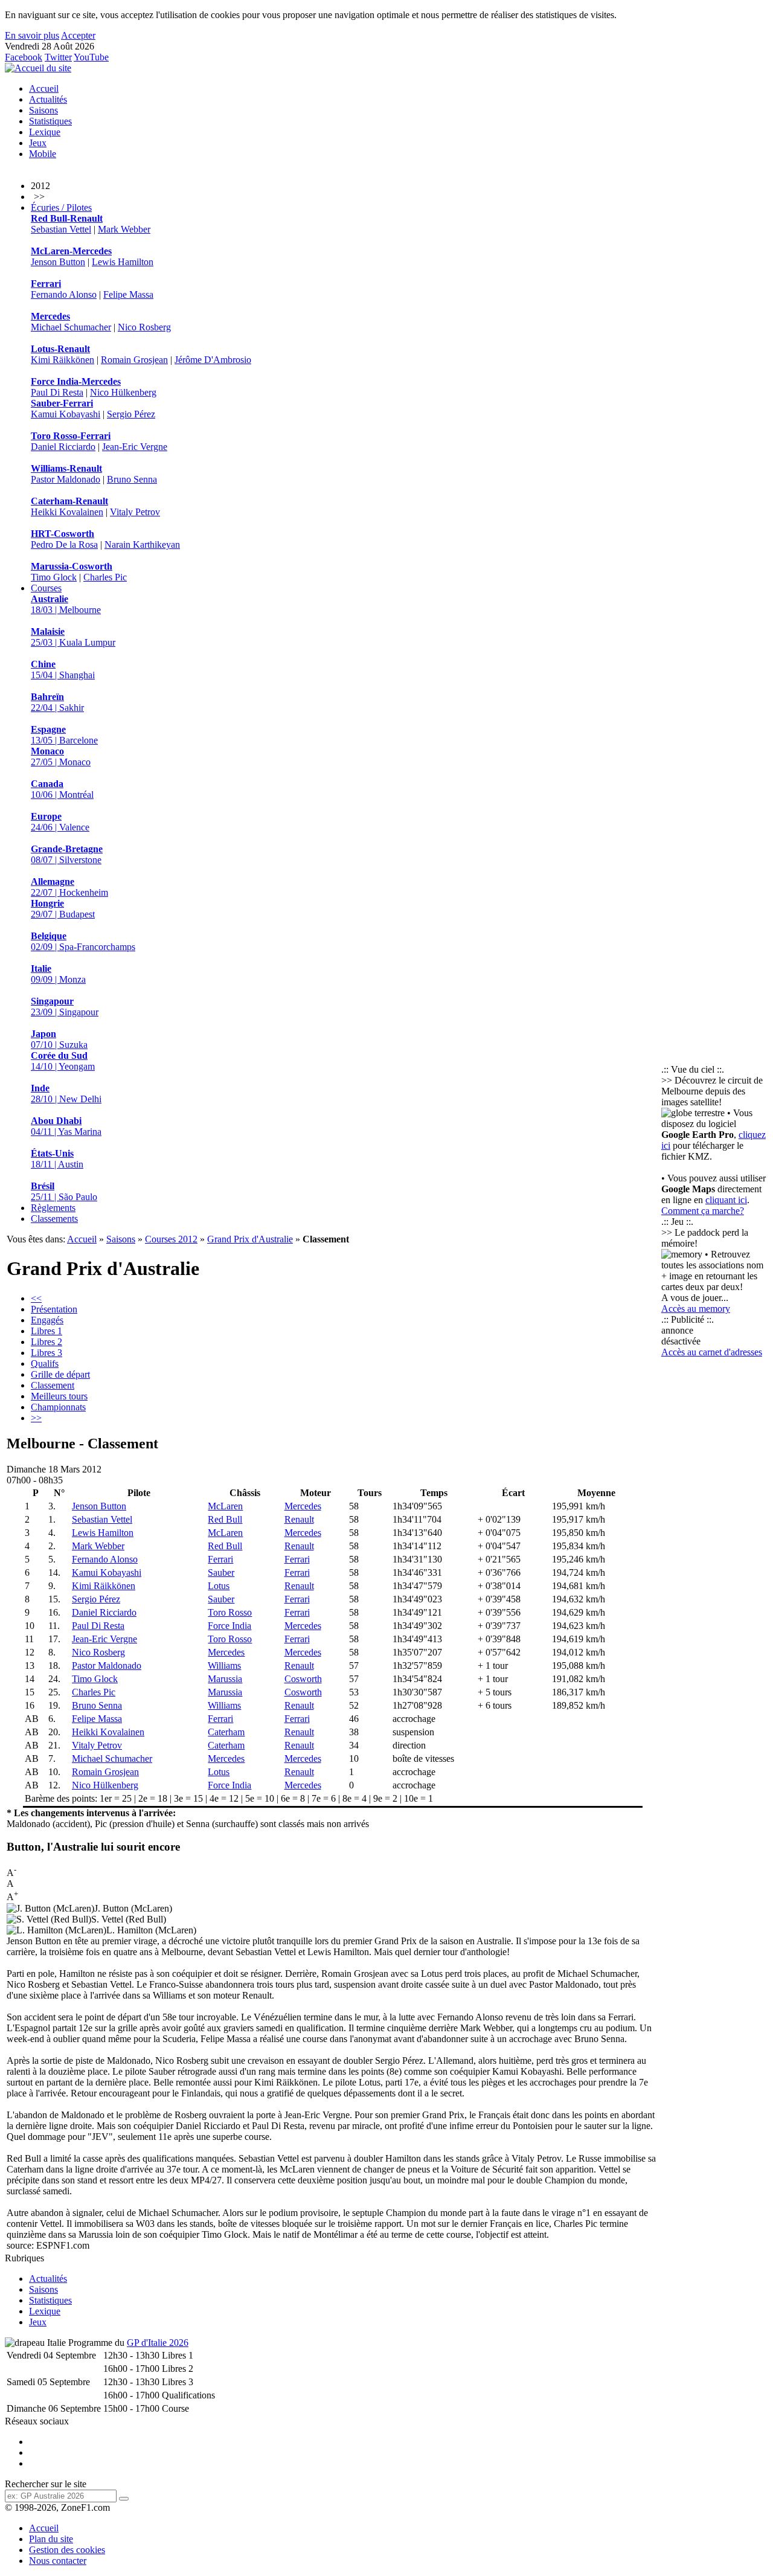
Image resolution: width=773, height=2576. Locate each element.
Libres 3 (47, 1353)
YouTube (91, 57)
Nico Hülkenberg (123, 392)
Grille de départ (60, 1374)
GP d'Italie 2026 (158, 2343)
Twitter (58, 57)
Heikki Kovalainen (67, 512)
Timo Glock (54, 577)
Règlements (53, 1208)
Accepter (78, 35)
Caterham (226, 1732)
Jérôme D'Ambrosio (213, 360)
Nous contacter (58, 2561)
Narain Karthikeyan (142, 544)
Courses (46, 588)
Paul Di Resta (57, 392)
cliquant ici (726, 1200)
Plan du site (51, 2539)
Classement (53, 1385)
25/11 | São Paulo (64, 1191)
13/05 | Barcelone (64, 735)
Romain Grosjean (134, 360)
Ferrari (220, 1559)
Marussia (225, 1679)
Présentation (54, 1309)
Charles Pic (105, 577)
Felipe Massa (128, 294)
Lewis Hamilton (123, 262)
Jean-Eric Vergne (135, 447)
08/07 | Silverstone (67, 854)
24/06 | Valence (60, 822)
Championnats (58, 1407)
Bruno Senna (132, 479)
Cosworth (303, 1679)
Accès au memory (696, 1309)
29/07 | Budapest (63, 909)
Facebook (24, 57)
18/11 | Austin (57, 1159)
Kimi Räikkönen (63, 360)
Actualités (48, 99)
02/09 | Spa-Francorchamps (83, 941)
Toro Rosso (230, 1612)
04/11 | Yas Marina (66, 1126)
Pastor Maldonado (66, 479)
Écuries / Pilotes (61, 207)
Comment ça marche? (703, 1211)
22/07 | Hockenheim (69, 887)
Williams (224, 1665)
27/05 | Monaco (61, 756)
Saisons (43, 110)
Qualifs (45, 1363)
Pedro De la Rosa (64, 544)
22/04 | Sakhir (57, 702)
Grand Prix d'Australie (250, 1239)
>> (36, 1418)
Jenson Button (58, 262)
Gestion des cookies (67, 2550)
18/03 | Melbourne (66, 604)
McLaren (225, 1506)
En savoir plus (32, 35)
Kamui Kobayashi (66, 414)
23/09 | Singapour (65, 1007)
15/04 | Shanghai (63, 670)
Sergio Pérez (131, 414)
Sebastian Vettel (61, 229)
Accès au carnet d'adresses (712, 1352)
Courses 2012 (171, 1239)
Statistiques (50, 121)
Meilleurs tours (59, 1396)
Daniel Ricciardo (63, 447)
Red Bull (225, 1519)
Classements (54, 1219)
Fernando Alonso (64, 294)
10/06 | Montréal (62, 789)
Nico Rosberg (144, 327)
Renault (299, 1519)
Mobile (43, 154)
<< (36, 1298)
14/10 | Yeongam (63, 1061)
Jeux (38, 143)
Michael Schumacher (71, 327)
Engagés (47, 1320)
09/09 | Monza (58, 974)
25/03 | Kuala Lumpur (73, 637)
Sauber (221, 1572)
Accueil (44, 88)
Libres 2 (47, 1342)
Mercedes (303, 1506)
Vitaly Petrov (135, 512)
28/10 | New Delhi (66, 1094)
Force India (229, 1626)
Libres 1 (47, 1331)
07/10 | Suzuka (59, 1039)
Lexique (45, 132)
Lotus (219, 1586)
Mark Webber (124, 229)
